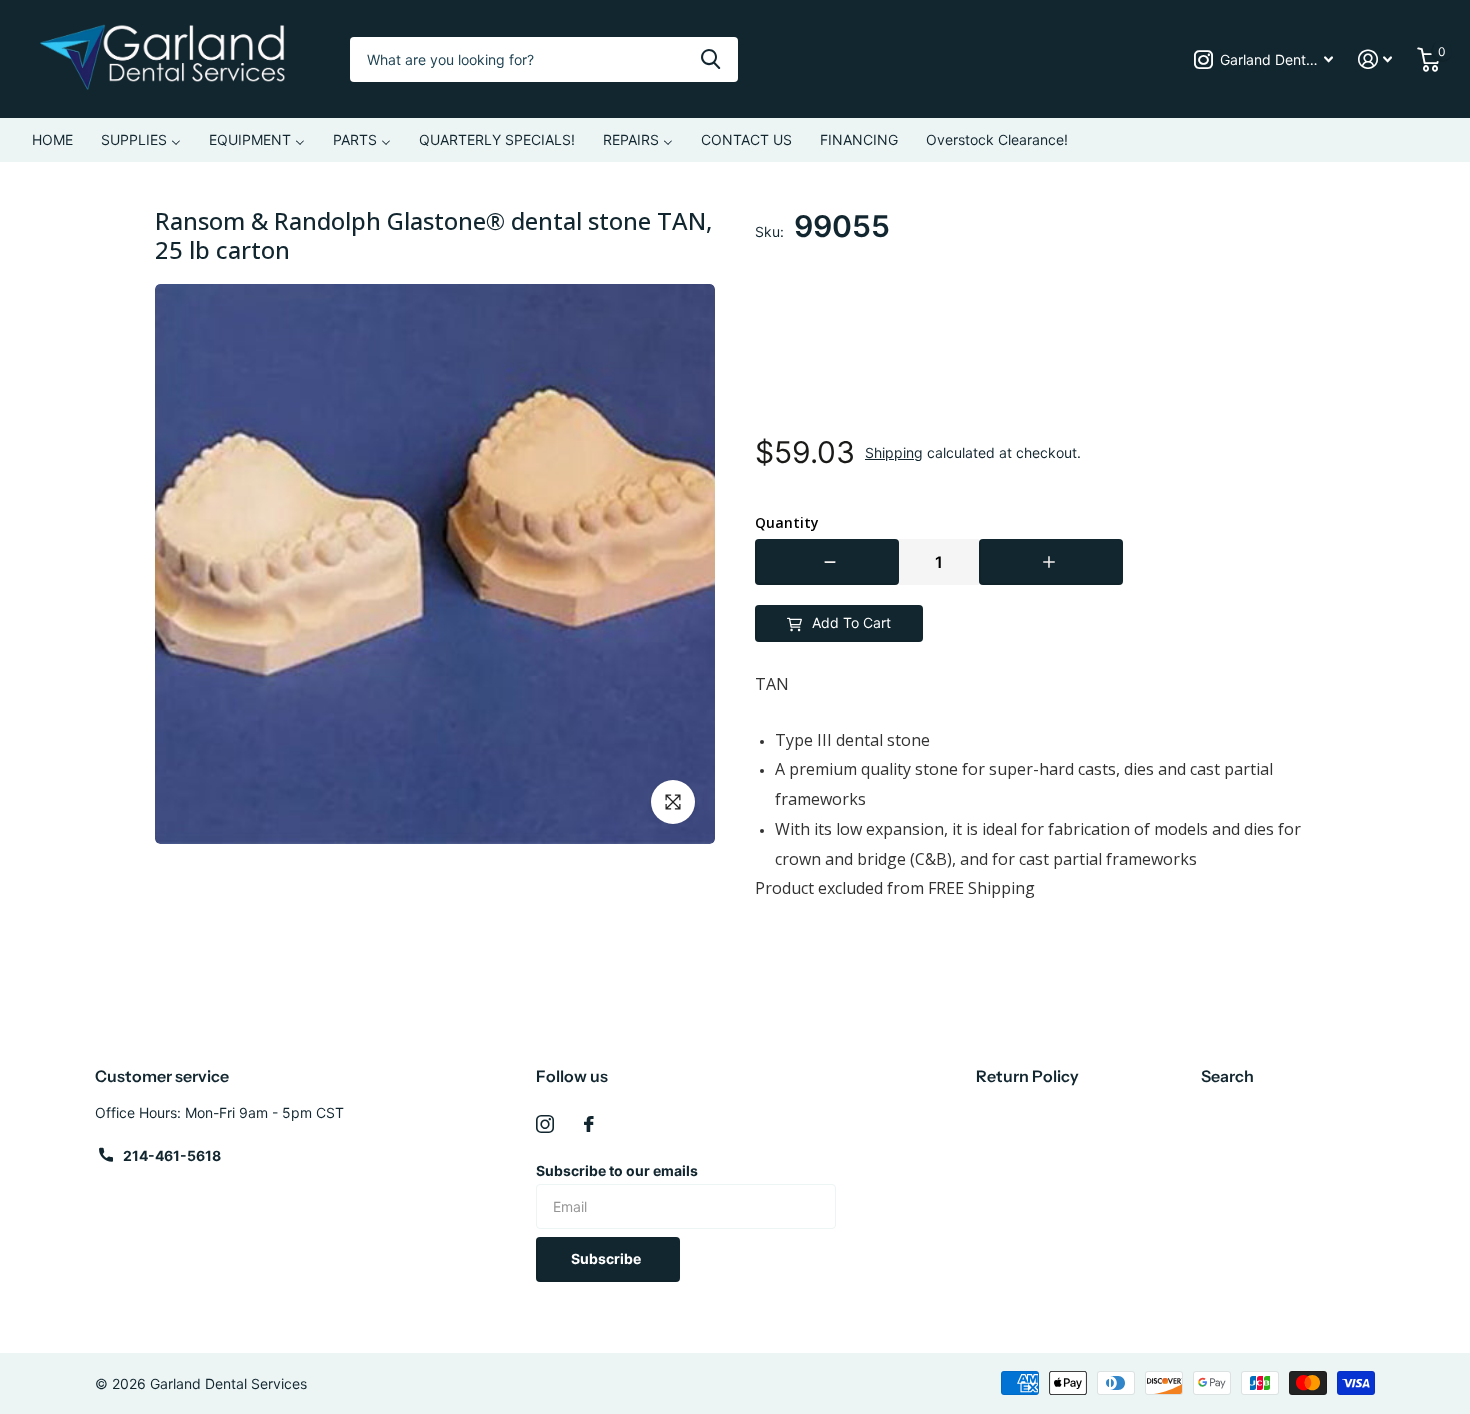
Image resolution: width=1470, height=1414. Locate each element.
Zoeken (710, 59)
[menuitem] (52, 140)
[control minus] (827, 562)
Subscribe (607, 1258)
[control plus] (1051, 562)
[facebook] (589, 1124)
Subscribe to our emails (617, 1170)
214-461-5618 (172, 1155)
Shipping (894, 452)
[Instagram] (545, 1124)
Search (1227, 1076)
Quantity (787, 523)
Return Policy (1027, 1076)
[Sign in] (1375, 59)
